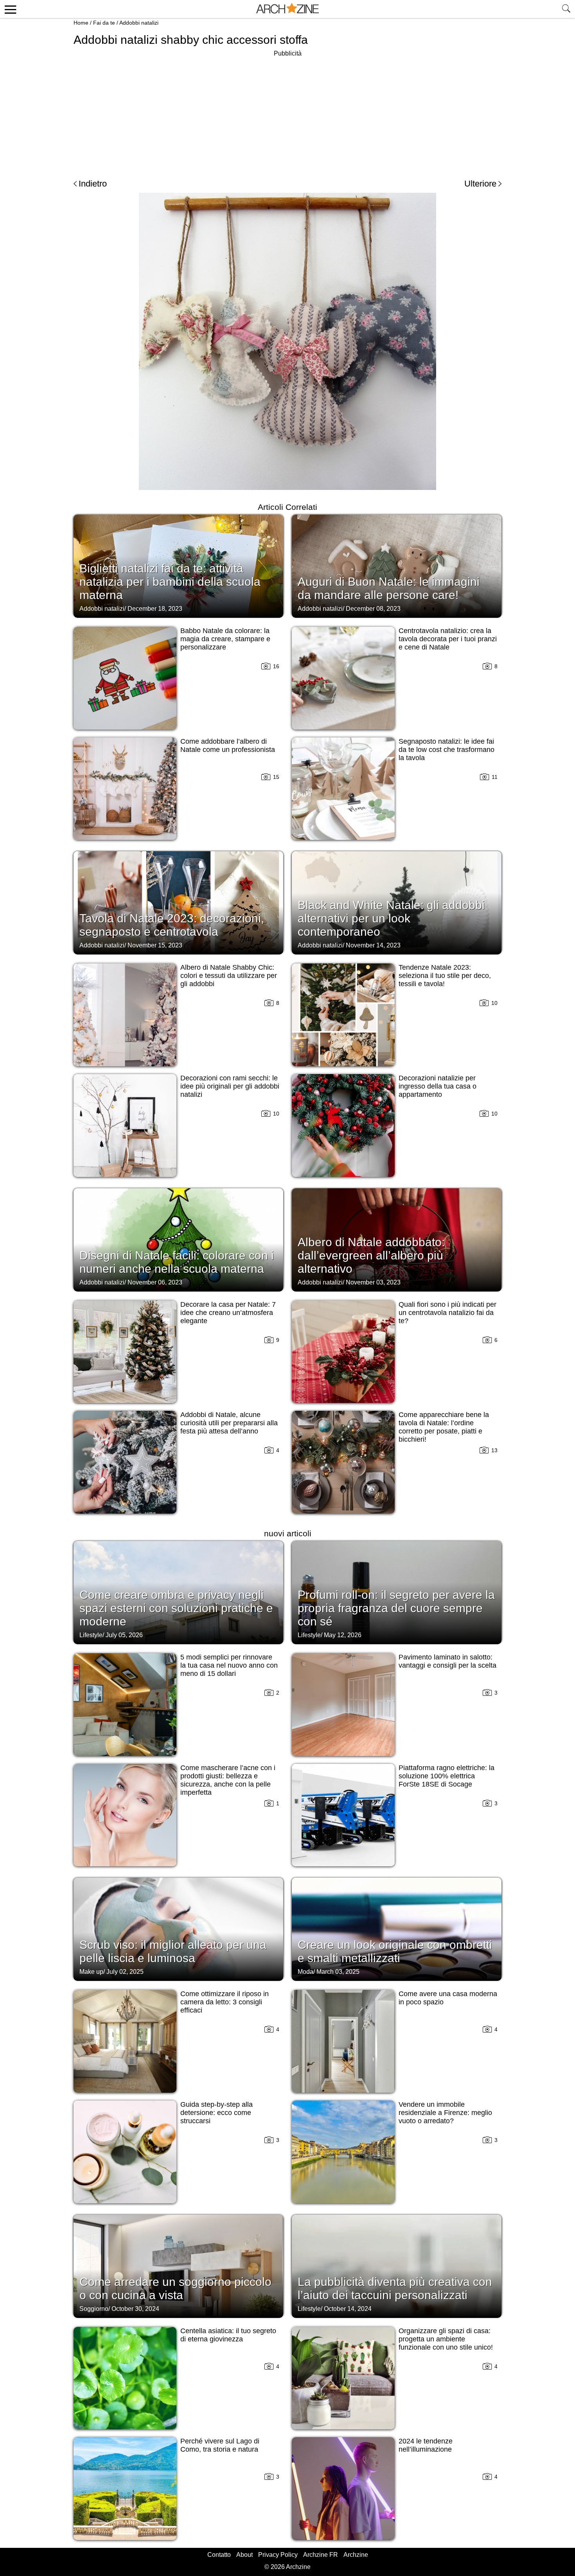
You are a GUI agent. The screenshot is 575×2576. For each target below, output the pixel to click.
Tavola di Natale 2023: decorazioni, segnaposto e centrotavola (172, 925)
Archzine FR (321, 2555)
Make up (91, 1972)
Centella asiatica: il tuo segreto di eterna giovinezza (228, 2335)
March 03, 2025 (338, 1972)
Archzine (356, 2555)
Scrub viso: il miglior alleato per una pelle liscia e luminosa (173, 1951)
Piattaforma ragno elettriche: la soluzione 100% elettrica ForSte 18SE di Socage (447, 1776)
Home (81, 23)
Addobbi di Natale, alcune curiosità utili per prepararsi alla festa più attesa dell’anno (229, 1423)
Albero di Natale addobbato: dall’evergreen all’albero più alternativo (371, 1255)
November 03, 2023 (373, 1282)
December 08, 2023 (373, 609)
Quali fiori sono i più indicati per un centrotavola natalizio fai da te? (447, 1313)
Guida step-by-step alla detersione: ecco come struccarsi (217, 2113)
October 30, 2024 (135, 2309)
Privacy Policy (278, 2555)
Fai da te (104, 23)
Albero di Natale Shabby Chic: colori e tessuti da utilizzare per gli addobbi (229, 976)
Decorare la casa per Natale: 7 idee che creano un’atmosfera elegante (228, 1313)
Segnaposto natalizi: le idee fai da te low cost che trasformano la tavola (447, 750)
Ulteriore (480, 184)
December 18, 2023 (155, 609)
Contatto (219, 2555)
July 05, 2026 (124, 1635)
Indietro (93, 184)
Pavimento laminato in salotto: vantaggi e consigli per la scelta (447, 1661)
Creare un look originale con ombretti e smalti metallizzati (395, 1951)
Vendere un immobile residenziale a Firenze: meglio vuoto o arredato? (445, 2113)
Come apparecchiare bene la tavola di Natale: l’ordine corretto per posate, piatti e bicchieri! (444, 1427)
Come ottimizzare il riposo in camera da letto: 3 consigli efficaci (225, 2002)
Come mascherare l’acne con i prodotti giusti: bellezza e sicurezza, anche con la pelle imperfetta (228, 1780)
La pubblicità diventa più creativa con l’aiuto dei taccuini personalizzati (395, 2288)
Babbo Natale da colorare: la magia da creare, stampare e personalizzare (225, 639)
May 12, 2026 (343, 1635)
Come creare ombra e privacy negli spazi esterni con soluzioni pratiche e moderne (176, 1608)
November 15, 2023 (155, 945)
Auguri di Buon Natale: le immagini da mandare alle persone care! (389, 588)
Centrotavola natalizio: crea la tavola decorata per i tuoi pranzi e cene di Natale (448, 639)
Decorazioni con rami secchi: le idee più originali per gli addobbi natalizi (230, 1086)
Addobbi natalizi (139, 23)
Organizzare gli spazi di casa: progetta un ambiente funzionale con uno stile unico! (446, 2339)
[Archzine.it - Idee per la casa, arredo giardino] (287, 9)
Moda (305, 1972)
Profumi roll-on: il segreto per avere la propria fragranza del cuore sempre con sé (396, 1608)
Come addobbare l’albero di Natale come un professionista (228, 745)
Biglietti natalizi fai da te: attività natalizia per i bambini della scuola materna (170, 582)
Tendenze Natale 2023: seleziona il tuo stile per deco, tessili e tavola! (445, 976)
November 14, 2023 (373, 945)
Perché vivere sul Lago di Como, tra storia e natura (220, 2445)
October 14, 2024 (348, 2309)
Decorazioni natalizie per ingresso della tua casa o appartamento (438, 1086)
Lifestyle (91, 1635)
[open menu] (9, 9)
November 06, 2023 (155, 1282)
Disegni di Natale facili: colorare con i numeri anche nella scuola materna (177, 1262)
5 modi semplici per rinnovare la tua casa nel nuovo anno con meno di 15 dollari (229, 1665)
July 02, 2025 (125, 1972)
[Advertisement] (287, 113)
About (244, 2555)
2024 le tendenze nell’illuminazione (426, 2445)
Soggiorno (94, 2309)
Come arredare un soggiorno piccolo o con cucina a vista (175, 2288)
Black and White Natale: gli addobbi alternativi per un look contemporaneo (391, 918)
